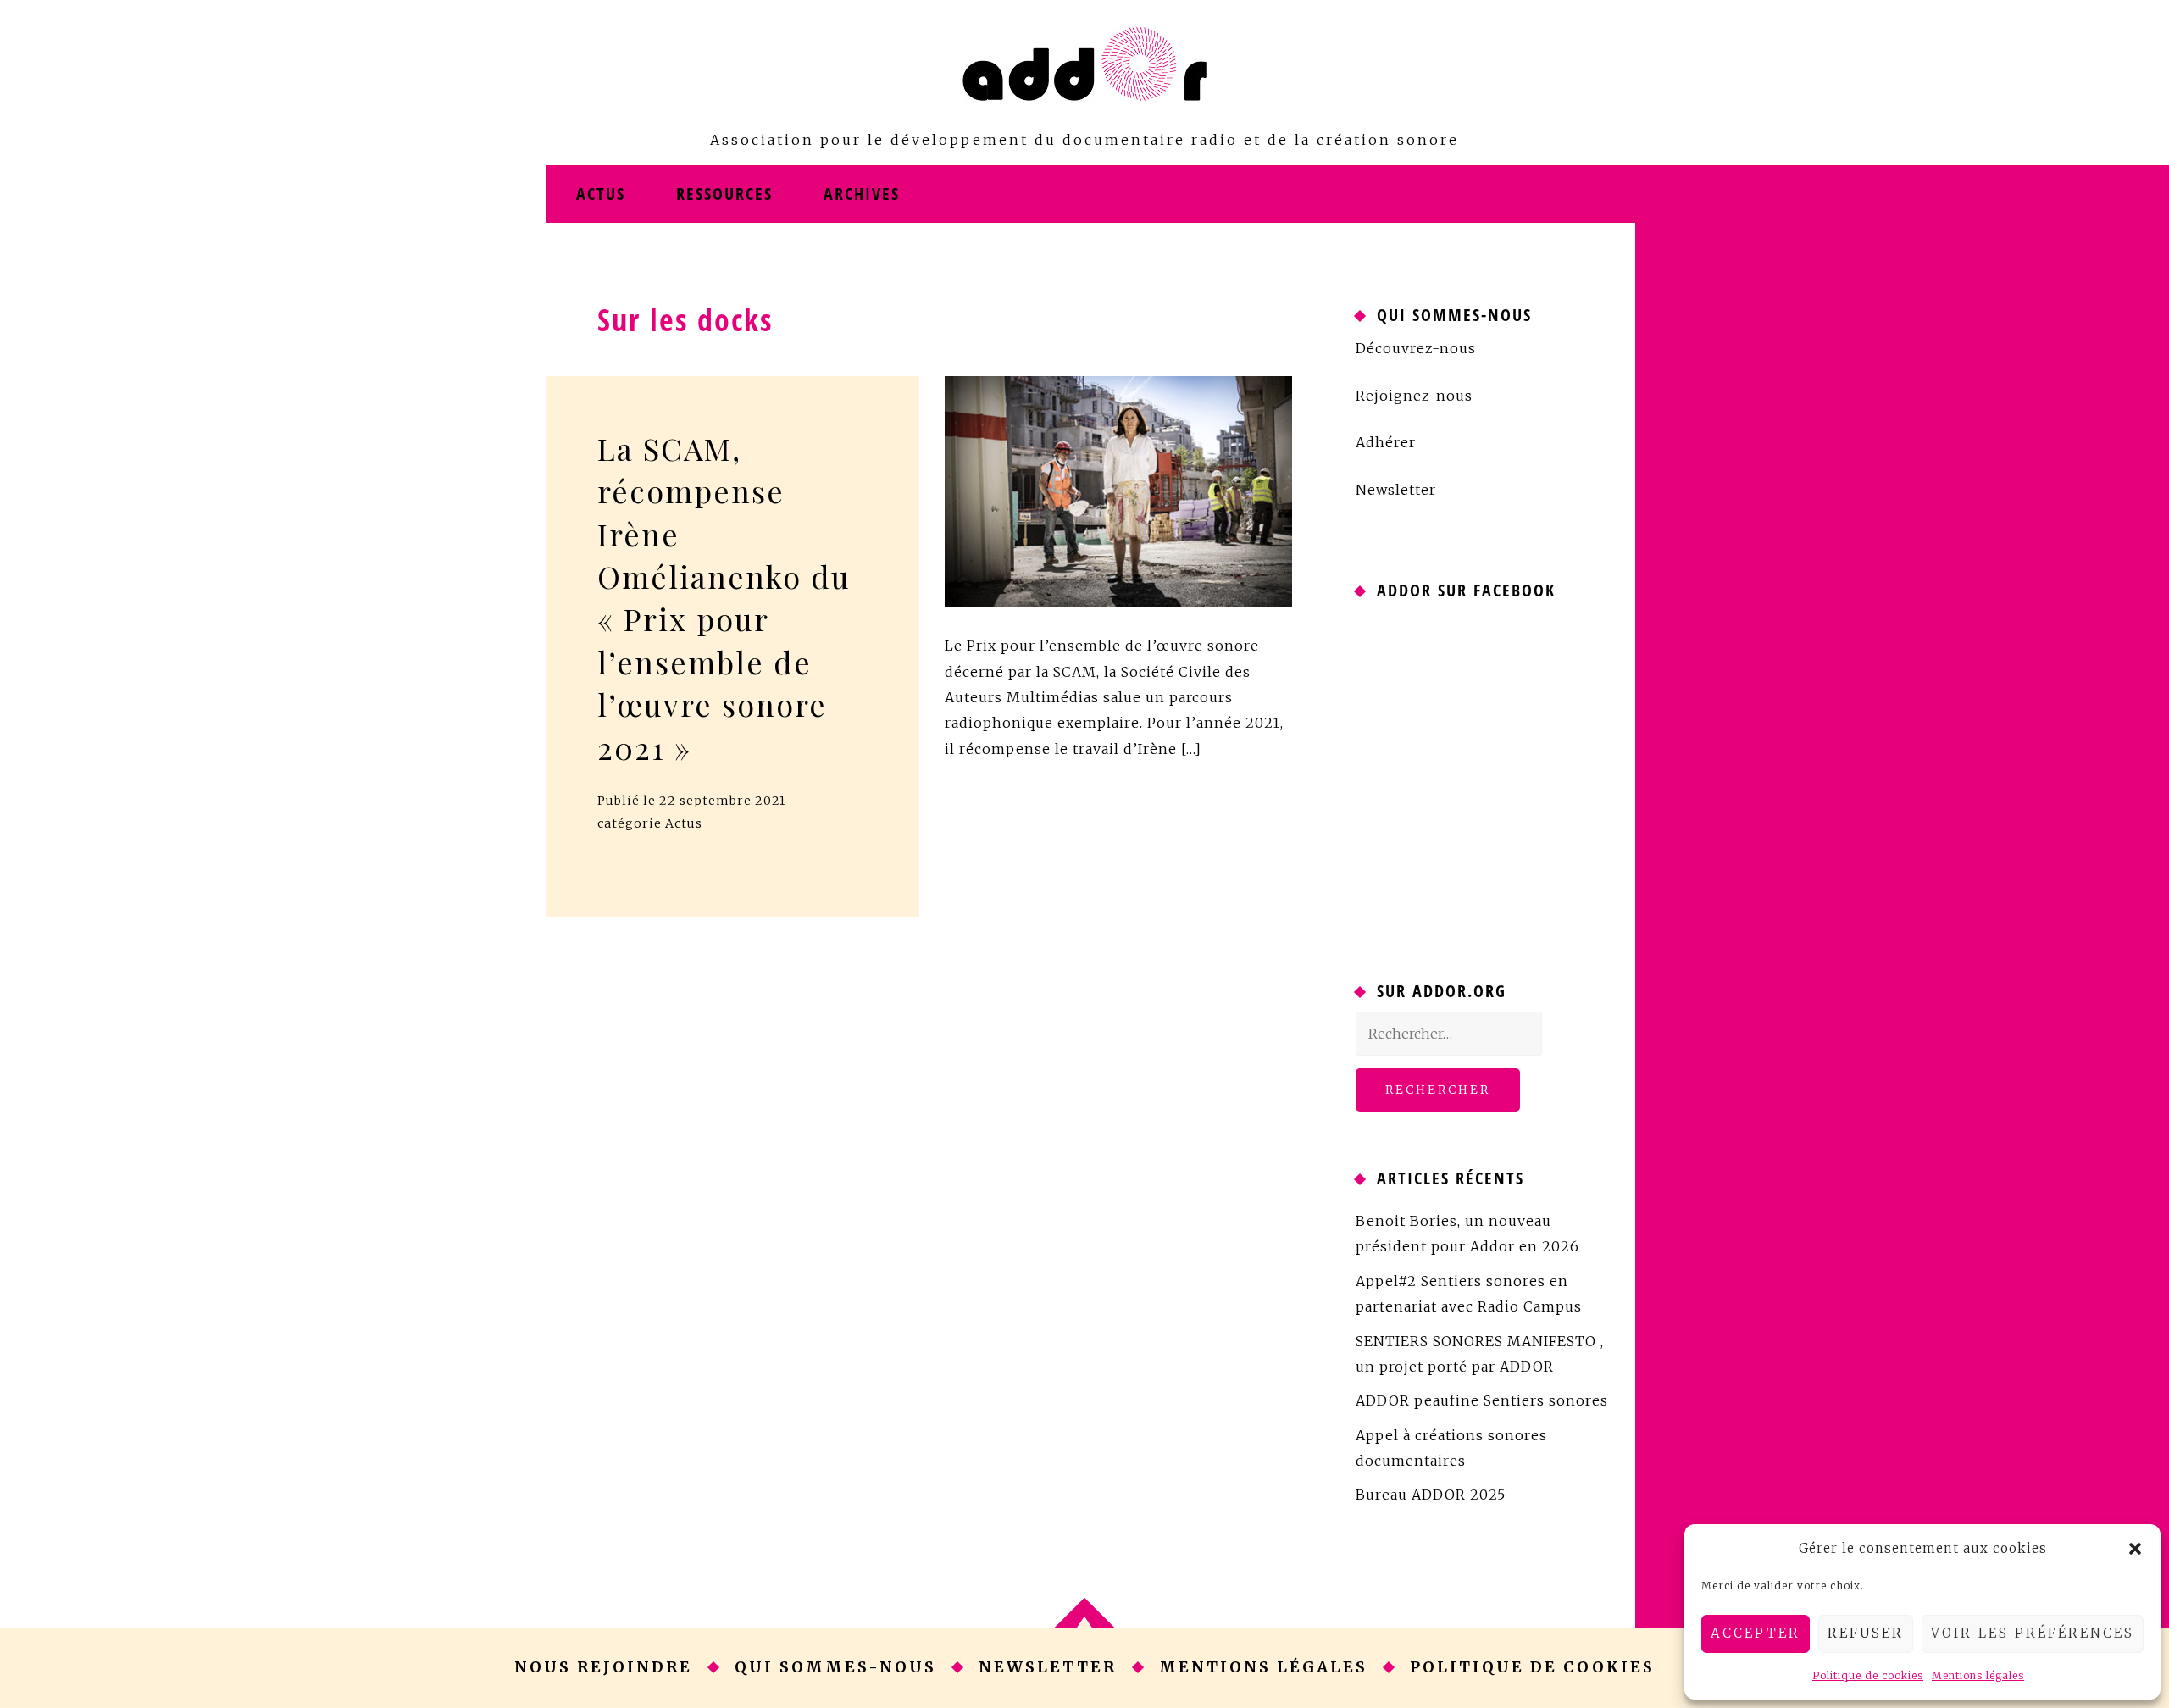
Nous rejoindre (603, 1667)
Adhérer (1386, 442)
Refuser (1866, 1633)
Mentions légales (1978, 1675)
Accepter (1756, 1633)
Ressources (724, 194)
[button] (2135, 1549)
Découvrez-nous (1416, 348)
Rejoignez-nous (1414, 396)
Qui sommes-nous (835, 1667)
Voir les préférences (2033, 1633)
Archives (862, 194)
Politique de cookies (1868, 1675)
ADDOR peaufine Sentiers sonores (1482, 1400)
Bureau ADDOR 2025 (1431, 1494)
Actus (601, 194)
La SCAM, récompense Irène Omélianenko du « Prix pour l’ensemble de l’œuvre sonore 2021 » (724, 598)
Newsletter (1396, 490)
